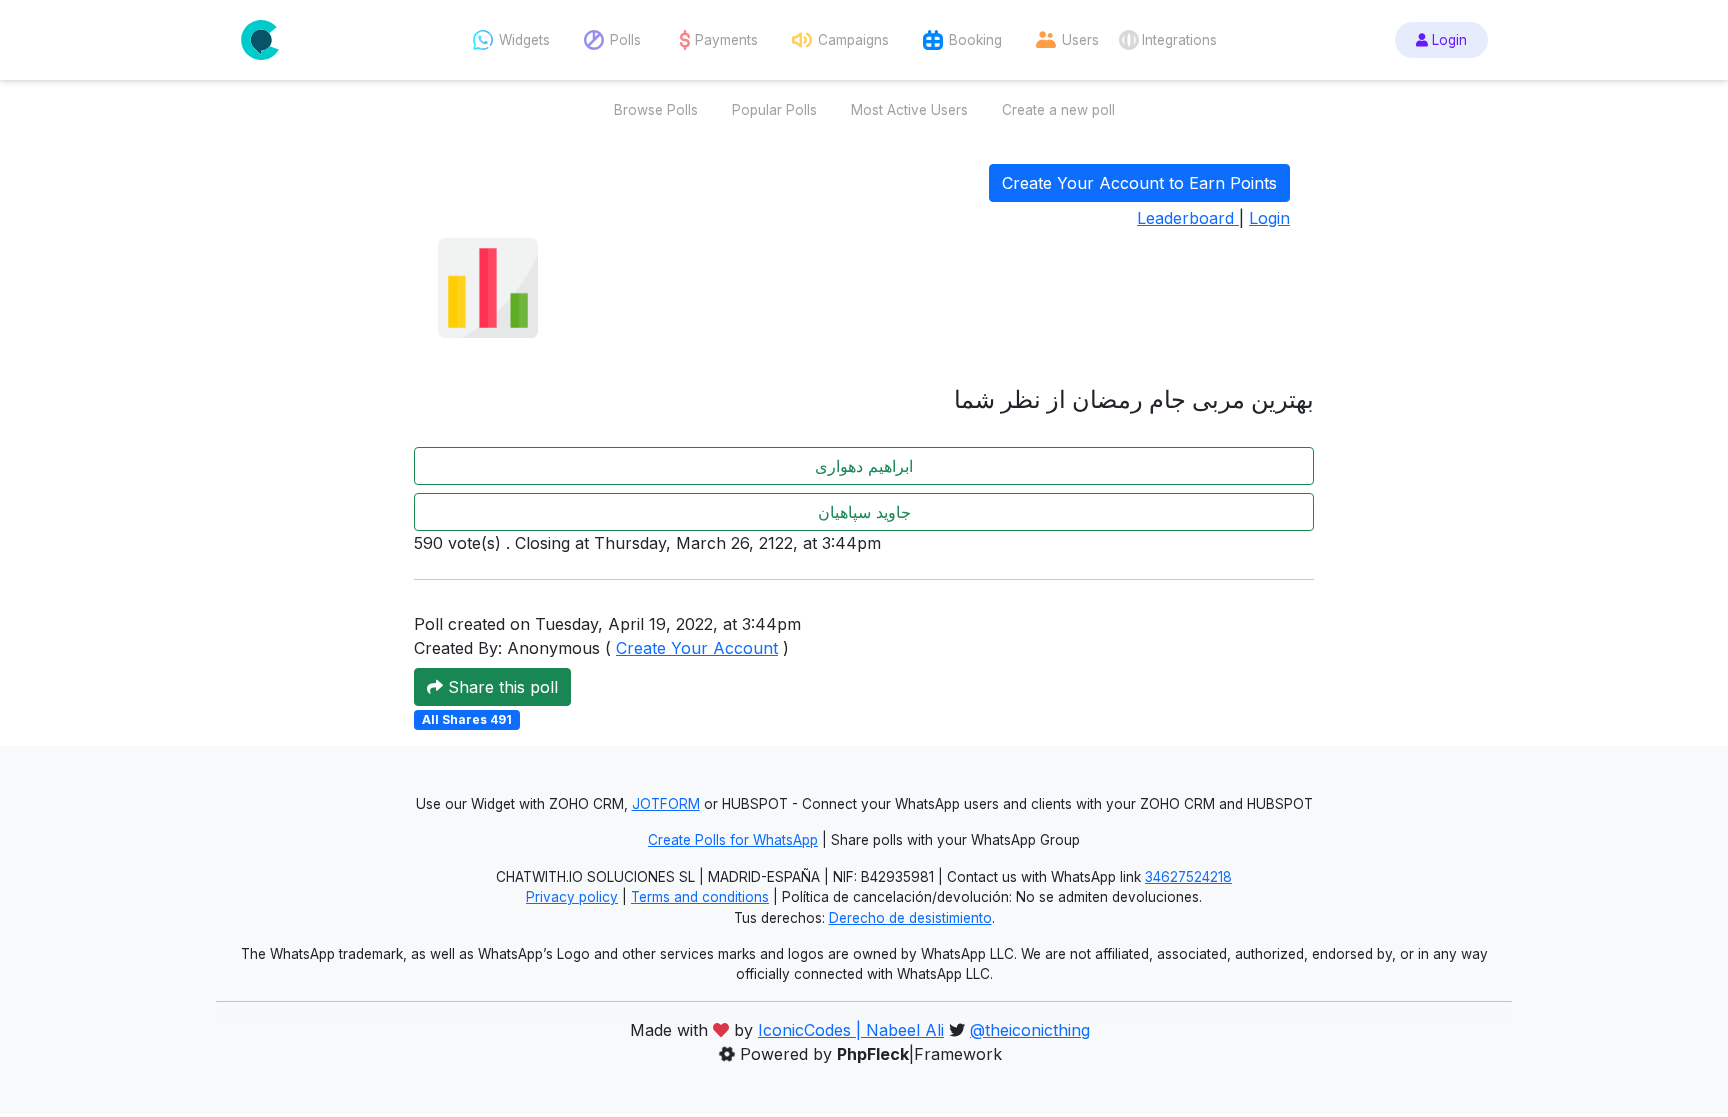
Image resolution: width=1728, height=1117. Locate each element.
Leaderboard (1188, 218)
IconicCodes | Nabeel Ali (851, 1030)
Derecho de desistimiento (910, 918)
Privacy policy (572, 897)
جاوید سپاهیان (864, 512)
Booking (975, 40)
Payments (726, 40)
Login (1447, 40)
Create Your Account (697, 648)
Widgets (524, 40)
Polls (625, 40)
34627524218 (1188, 877)
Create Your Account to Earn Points (1139, 183)
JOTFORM (666, 804)
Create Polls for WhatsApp (733, 840)
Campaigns (853, 40)
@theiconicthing (1030, 1030)
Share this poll (500, 687)
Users (1080, 40)
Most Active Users (909, 110)
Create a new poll (1058, 110)
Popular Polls (774, 110)
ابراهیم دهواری (864, 466)
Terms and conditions (700, 897)
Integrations (1179, 40)
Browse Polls (656, 110)
